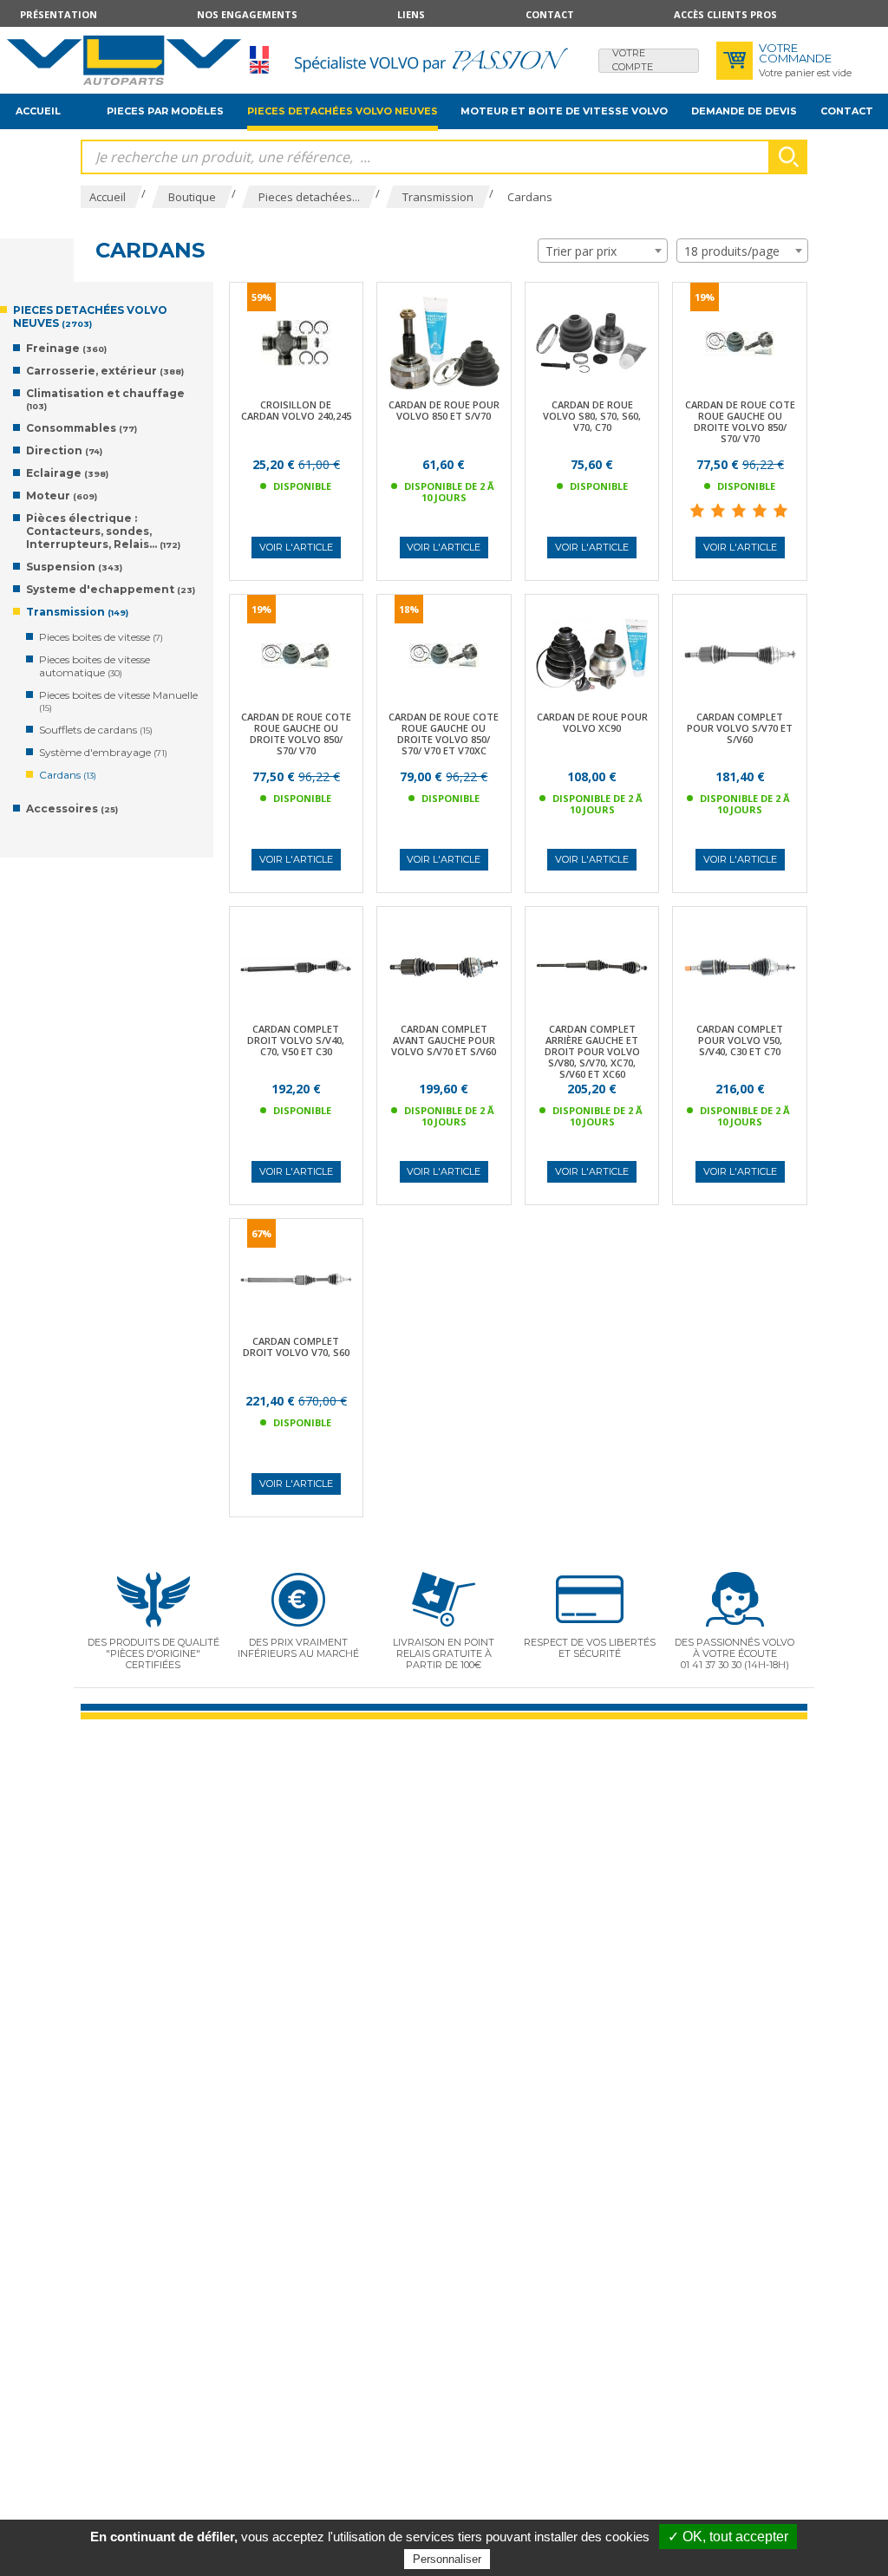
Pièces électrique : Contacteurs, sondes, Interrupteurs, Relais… (103, 531)
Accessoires (72, 809)
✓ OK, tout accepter (728, 2537)
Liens (411, 14)
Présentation (59, 14)
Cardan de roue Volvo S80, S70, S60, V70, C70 (592, 416)
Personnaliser (447, 2559)
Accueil (38, 111)
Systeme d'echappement (111, 589)
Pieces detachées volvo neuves (343, 111)
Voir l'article (296, 547)
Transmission (77, 612)
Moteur (62, 496)
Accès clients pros (725, 14)
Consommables (82, 428)
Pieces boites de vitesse (101, 637)
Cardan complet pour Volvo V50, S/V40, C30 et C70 (740, 1040)
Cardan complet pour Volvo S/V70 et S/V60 (740, 728)
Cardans (68, 775)
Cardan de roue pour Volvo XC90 (592, 722)
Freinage (66, 348)
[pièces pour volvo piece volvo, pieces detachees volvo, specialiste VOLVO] (124, 60)
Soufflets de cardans (96, 730)
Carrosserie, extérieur (105, 371)
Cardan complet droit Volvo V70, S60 (296, 1347)
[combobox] (603, 251)
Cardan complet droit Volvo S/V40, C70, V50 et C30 (296, 1040)
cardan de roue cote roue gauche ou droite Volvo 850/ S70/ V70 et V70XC (444, 734)
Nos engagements (247, 14)
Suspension (74, 567)
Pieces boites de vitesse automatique (95, 666)
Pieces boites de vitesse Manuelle (118, 701)
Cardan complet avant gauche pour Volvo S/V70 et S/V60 (444, 1040)
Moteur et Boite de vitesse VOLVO (564, 111)
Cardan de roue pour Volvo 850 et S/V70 (444, 410)
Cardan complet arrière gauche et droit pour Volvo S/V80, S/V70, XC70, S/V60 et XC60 (592, 1051)
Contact (550, 14)
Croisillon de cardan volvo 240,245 (296, 410)
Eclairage (67, 473)
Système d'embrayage (103, 752)
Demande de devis (744, 111)
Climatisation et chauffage (105, 399)
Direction (64, 450)
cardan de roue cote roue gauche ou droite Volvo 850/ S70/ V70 (740, 421)
